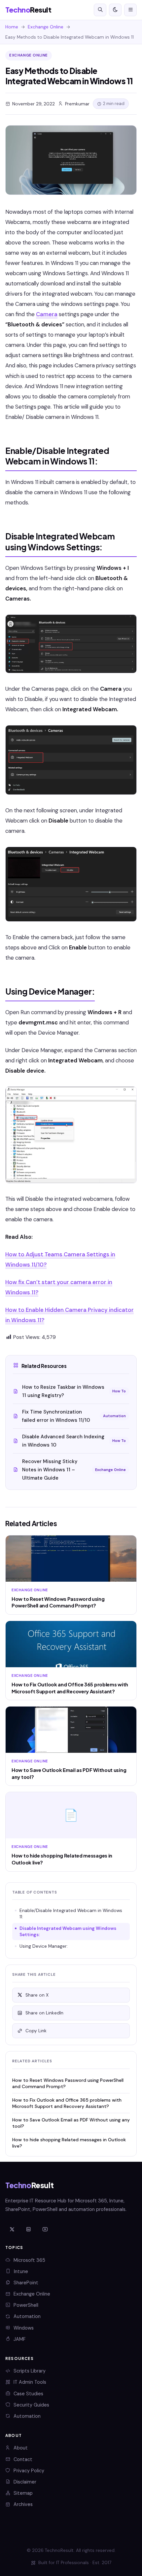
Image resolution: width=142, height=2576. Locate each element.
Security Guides (31, 2405)
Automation (27, 2316)
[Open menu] (130, 10)
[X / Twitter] (12, 2229)
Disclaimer (25, 2482)
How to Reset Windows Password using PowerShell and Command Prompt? (68, 2083)
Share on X (37, 1995)
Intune (21, 2271)
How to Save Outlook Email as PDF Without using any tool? (71, 2123)
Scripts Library (30, 2371)
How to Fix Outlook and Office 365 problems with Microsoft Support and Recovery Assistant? (67, 2103)
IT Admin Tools (30, 2382)
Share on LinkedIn (44, 2013)
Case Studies (28, 2394)
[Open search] (100, 10)
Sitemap (23, 2493)
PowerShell (26, 2305)
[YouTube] (45, 2229)
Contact (23, 2459)
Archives (23, 2504)
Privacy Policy (29, 2471)
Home (12, 27)
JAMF (19, 2339)
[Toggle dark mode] (115, 10)
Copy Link (36, 2031)
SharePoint (26, 2283)
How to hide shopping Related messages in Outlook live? (69, 2143)
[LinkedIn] (28, 2229)
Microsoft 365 (29, 2260)
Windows (24, 2328)
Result (28, 10)
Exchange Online (46, 27)
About (21, 2448)
